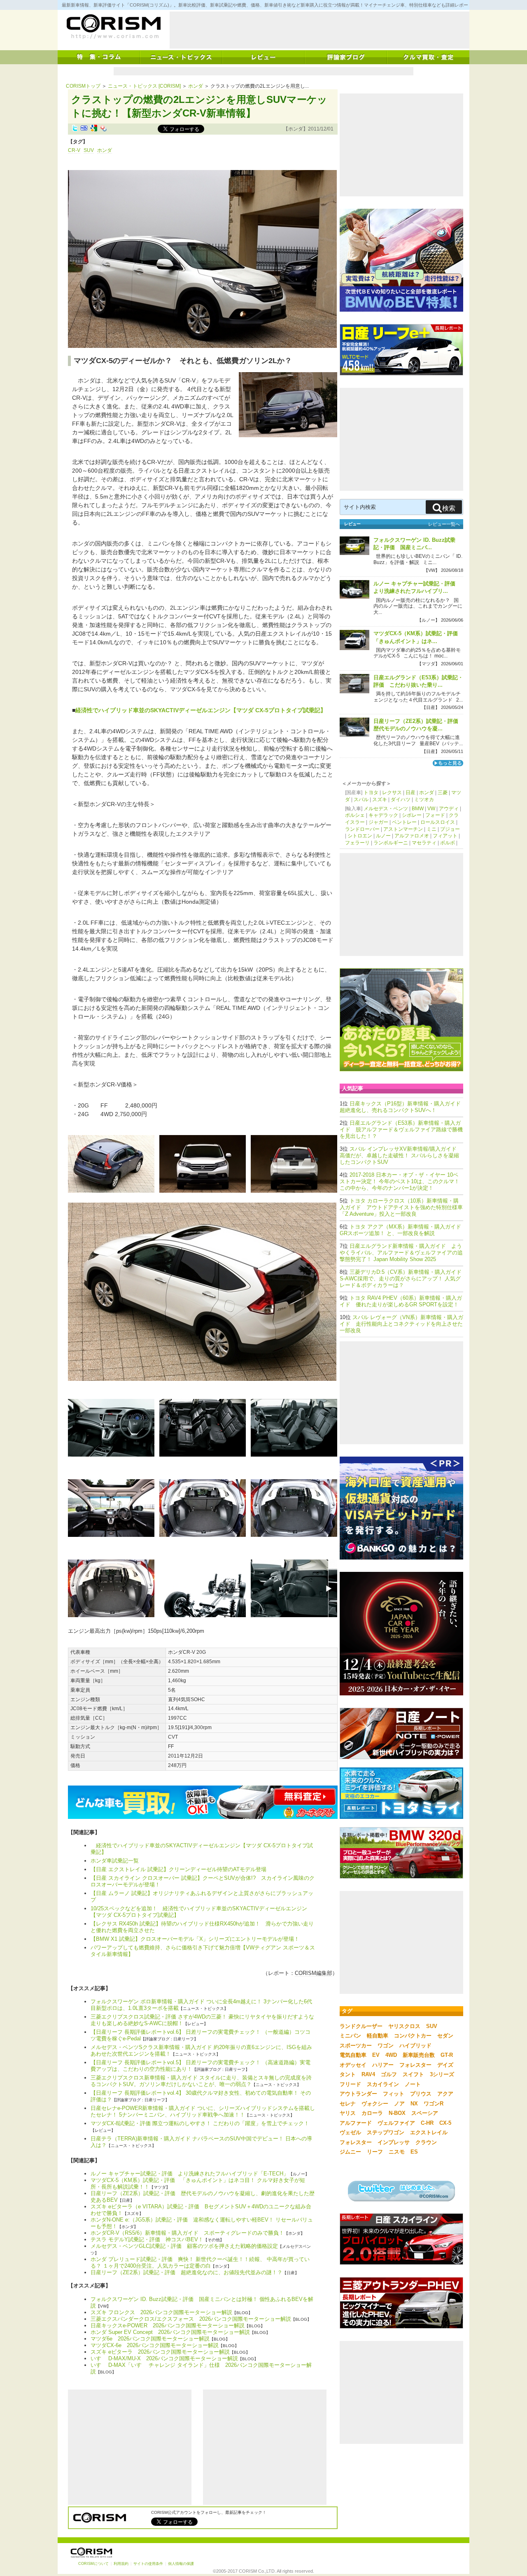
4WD (391, 2055)
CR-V (74, 150)
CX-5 (445, 2123)
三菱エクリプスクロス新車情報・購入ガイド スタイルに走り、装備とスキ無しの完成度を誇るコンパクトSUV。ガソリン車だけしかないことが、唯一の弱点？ (201, 2081)
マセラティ (424, 843)
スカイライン (383, 2084)
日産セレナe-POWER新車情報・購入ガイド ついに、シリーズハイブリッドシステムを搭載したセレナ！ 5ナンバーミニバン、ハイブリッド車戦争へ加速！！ (203, 2111)
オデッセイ (353, 2065)
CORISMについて (93, 2564)
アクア (445, 2094)
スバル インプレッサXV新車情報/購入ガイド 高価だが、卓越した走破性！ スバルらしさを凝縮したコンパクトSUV (399, 1155)
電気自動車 (353, 2055)
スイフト (413, 2074)
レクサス (392, 793)
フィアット (445, 836)
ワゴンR (434, 2104)
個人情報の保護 (181, 2564)
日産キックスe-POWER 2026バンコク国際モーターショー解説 (168, 2325)
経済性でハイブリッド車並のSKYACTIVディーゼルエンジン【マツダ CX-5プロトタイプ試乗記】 (201, 710)
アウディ (449, 809)
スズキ (380, 800)
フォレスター (415, 2065)
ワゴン (386, 2046)
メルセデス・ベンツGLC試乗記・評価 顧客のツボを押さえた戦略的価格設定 (184, 2246)
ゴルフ (389, 2074)
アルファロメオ (412, 836)
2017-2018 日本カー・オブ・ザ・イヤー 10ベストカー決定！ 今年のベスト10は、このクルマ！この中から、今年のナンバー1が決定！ (400, 1181)
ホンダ (196, 86)
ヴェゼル (350, 2132)
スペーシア (425, 2113)
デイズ (445, 2065)
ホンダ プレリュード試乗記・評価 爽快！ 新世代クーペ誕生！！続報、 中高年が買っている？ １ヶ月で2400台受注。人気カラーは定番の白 (200, 2262)
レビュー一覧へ (444, 524)
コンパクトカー (413, 2036)
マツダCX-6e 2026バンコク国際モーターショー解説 (155, 2345)
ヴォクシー (375, 2104)
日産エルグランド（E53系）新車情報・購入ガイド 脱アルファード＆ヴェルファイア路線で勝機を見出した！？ (401, 1129)
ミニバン (350, 2036)
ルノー (383, 836)
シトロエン (360, 836)
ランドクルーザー (361, 2026)
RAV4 (368, 2074)
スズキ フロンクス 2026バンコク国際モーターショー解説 (161, 2312)
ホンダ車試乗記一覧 (115, 1861)
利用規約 (121, 2564)
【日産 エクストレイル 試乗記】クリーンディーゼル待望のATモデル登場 (178, 1869)
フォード (435, 815)
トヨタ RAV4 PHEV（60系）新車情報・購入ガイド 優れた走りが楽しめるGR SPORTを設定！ (401, 1301)
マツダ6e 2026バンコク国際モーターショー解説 (150, 2339)
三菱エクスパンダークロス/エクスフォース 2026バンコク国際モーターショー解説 (191, 2319)
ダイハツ (401, 800)
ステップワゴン (386, 2132)
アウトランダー (358, 2094)
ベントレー (404, 822)
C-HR (427, 2123)
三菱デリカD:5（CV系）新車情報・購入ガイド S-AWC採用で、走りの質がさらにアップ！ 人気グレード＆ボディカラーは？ (403, 1279)
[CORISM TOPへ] (113, 27)
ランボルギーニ (391, 843)
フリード (350, 2084)
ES (414, 2152)
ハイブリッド (415, 2046)
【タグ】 (78, 142)
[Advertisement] (319, 30)
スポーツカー (356, 2046)
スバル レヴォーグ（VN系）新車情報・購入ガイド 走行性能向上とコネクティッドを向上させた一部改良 (401, 1324)
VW (431, 809)
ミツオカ (424, 800)
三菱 (443, 793)
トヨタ (371, 793)
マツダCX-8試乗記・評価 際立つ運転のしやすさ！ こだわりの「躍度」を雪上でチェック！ (200, 2123)
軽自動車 (378, 2036)
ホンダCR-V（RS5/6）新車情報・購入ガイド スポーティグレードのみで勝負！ (187, 2233)
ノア (399, 2104)
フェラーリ (357, 843)
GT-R (447, 2055)
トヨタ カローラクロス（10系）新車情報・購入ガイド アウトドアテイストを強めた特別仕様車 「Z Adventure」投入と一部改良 (401, 1207)
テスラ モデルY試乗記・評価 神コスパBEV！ (147, 2239)
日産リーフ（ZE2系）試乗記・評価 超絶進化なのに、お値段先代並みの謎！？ (187, 2272)
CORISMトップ (83, 86)
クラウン (426, 2142)
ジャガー (378, 822)
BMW (418, 809)
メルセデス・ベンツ (386, 809)
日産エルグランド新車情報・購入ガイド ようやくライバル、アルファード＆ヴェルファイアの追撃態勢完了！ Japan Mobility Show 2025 (401, 1253)
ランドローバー (362, 829)
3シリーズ (442, 2074)
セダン (445, 2036)
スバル (361, 800)
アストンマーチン (403, 829)
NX (414, 2104)
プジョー (450, 829)
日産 (410, 793)
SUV (89, 150)
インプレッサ (394, 2142)
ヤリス (348, 2113)
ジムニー (350, 2152)
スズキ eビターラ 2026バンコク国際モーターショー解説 (160, 2352)
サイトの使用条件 (148, 2564)
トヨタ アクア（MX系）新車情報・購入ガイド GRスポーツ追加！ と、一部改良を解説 (403, 1230)
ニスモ (397, 2152)
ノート (413, 2084)
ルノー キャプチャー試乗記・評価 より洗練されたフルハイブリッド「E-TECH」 (190, 2174)
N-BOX (397, 2113)
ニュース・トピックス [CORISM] (144, 86)
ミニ (431, 829)
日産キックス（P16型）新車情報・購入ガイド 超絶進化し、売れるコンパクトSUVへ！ (403, 1107)
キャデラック (383, 815)
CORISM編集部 (314, 1973)
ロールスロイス (438, 822)
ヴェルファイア (396, 2123)
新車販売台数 (419, 2055)
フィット (394, 2094)
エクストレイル (429, 2132)
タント (348, 2074)
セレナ (348, 2104)
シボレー (412, 815)
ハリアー (383, 2065)
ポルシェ (355, 815)
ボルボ (448, 843)
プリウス (421, 2094)
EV (376, 2055)
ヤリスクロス (404, 2026)
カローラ (372, 2113)
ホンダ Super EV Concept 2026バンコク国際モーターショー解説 (170, 2332)
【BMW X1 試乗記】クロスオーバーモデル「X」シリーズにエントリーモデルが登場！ (195, 1939)
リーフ (375, 2152)
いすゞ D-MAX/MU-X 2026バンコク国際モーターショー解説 (164, 2358)
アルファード (356, 2123)
